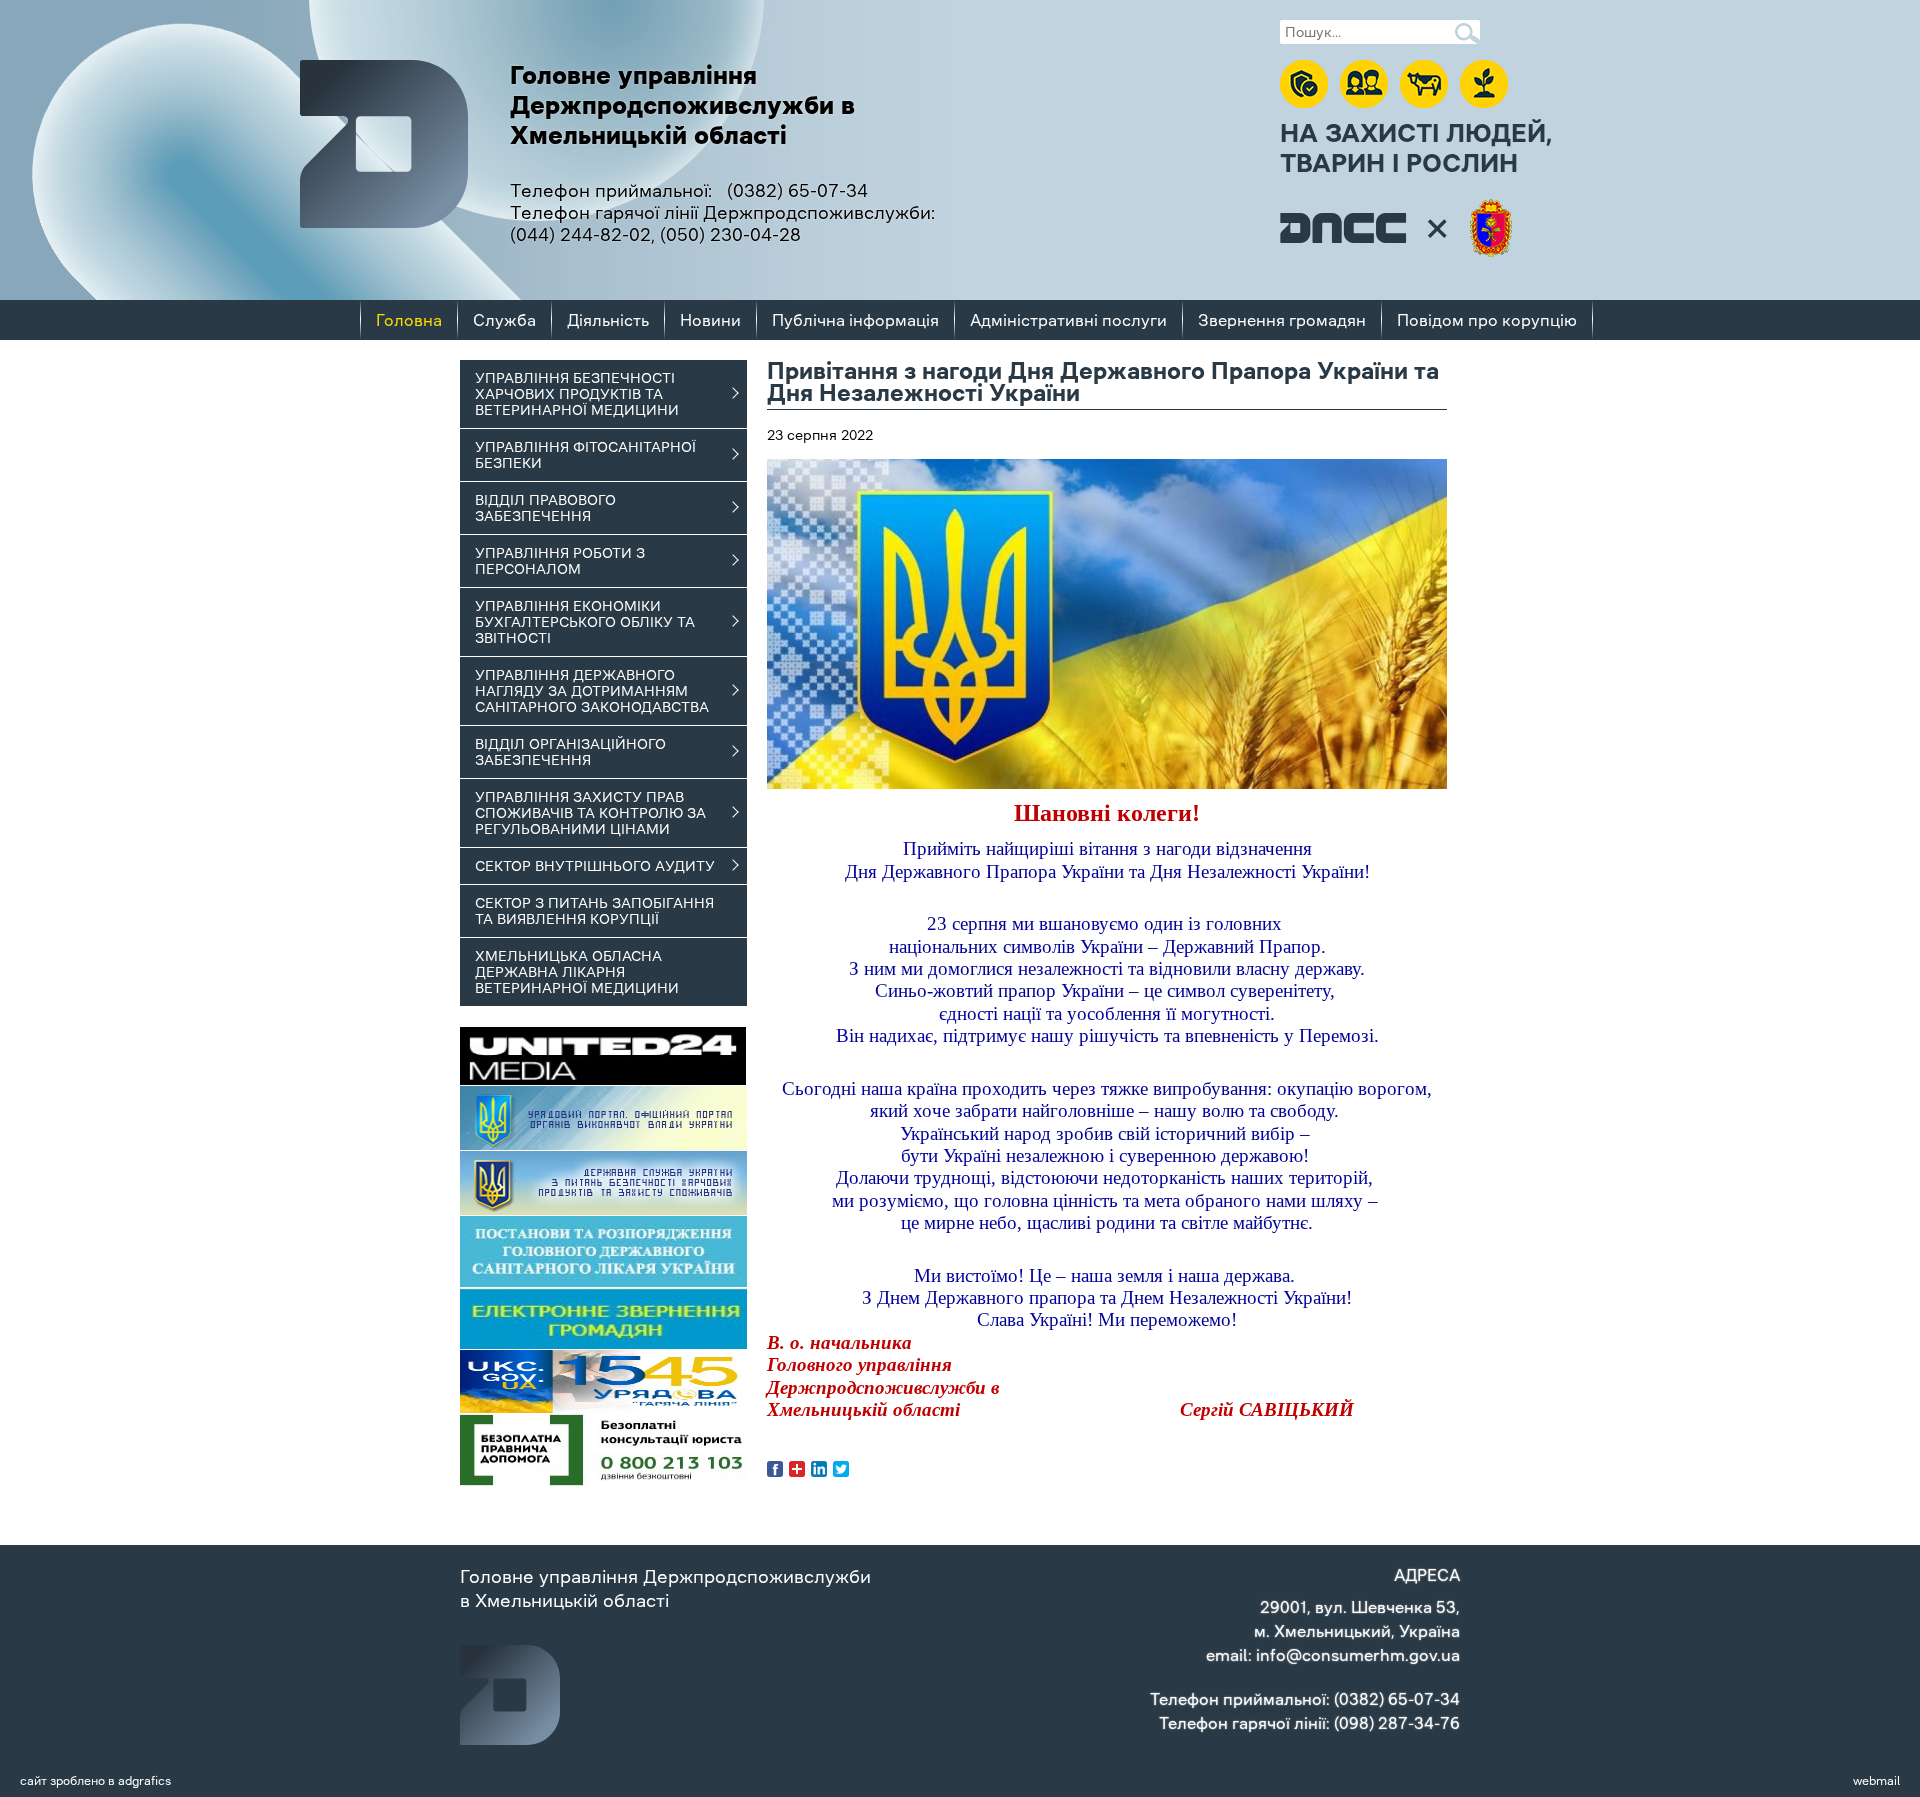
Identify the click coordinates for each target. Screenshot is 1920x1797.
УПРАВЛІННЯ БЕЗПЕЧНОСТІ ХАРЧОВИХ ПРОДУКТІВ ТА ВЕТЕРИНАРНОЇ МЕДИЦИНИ (577, 394)
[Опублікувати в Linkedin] (819, 1469)
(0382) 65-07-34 (797, 191)
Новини (710, 320)
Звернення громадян (1282, 320)
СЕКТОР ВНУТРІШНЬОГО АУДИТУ (595, 866)
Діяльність (608, 320)
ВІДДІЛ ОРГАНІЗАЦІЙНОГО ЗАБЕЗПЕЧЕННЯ (570, 752)
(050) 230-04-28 (730, 235)
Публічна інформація (855, 320)
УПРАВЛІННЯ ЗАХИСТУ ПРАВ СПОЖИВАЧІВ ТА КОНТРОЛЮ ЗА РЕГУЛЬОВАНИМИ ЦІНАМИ (590, 813)
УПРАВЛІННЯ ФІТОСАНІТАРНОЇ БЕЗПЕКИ (585, 455)
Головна (409, 320)
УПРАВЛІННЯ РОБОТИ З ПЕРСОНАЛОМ (560, 561)
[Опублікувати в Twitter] (841, 1469)
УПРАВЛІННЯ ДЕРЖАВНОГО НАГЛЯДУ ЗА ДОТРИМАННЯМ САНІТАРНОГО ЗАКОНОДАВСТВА (592, 691)
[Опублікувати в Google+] (797, 1469)
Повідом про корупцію (1487, 320)
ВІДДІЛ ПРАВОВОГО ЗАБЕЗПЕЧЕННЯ (545, 508)
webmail (1876, 1781)
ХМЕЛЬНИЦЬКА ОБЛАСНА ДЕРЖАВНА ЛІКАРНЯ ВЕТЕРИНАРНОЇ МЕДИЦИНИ (577, 972)
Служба (504, 320)
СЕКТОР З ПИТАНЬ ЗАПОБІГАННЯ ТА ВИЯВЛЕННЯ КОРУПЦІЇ (594, 911)
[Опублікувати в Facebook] (775, 1469)
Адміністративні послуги (1068, 320)
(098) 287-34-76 (1397, 1723)
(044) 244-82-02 (580, 235)
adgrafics (144, 1781)
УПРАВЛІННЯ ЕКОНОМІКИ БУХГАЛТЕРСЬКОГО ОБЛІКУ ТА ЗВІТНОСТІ (585, 622)
